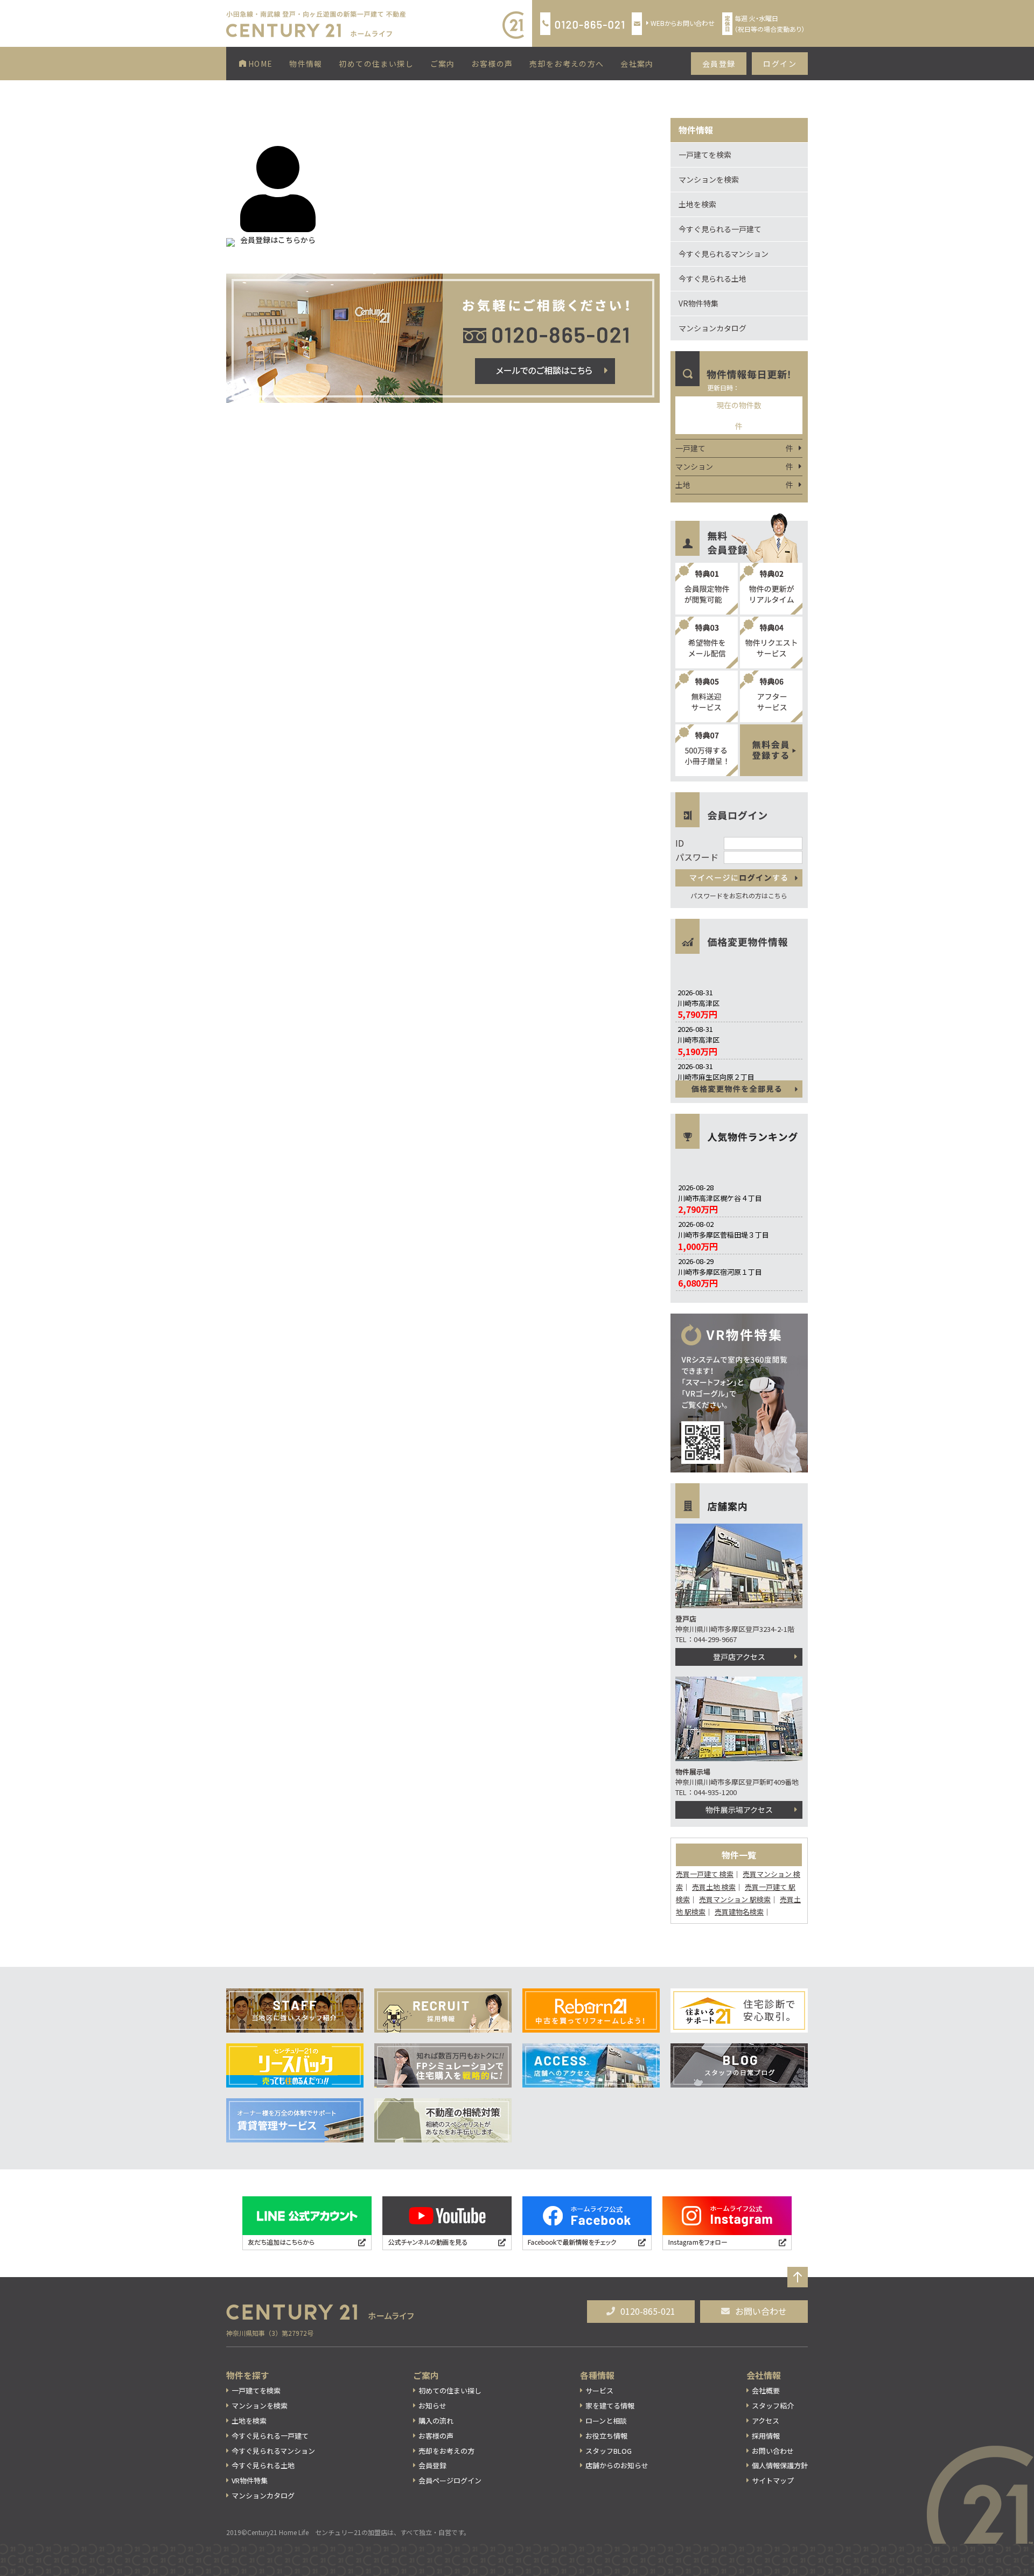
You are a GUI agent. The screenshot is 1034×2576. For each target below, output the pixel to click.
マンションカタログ (712, 328)
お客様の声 (492, 64)
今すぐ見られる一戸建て (720, 229)
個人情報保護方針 (780, 2465)
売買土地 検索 (714, 1887)
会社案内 (637, 64)
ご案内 (443, 64)
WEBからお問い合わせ (683, 23)
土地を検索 (697, 204)
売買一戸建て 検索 (705, 1874)
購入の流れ (436, 2421)
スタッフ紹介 (773, 2406)
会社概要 (766, 2390)
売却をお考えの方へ (567, 64)
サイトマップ (773, 2480)
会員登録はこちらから (278, 240)
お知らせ (432, 2406)
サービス (599, 2390)
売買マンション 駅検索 (735, 1899)
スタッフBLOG (609, 2451)
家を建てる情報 (610, 2406)
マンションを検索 (709, 179)
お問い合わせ (761, 2311)
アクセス (766, 2421)
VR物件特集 (698, 303)
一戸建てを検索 (705, 155)
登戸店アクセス (739, 1657)
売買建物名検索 (739, 1912)
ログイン (780, 64)
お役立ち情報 (606, 2436)
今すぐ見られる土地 (712, 278)
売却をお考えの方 (446, 2451)
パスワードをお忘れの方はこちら (739, 895)
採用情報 (766, 2436)
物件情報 (306, 64)
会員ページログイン (450, 2480)
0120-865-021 (648, 2311)
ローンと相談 (606, 2421)
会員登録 (719, 64)
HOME (260, 64)
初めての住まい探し (376, 64)
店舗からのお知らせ (617, 2465)
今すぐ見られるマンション (724, 254)
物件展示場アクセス (739, 1810)
